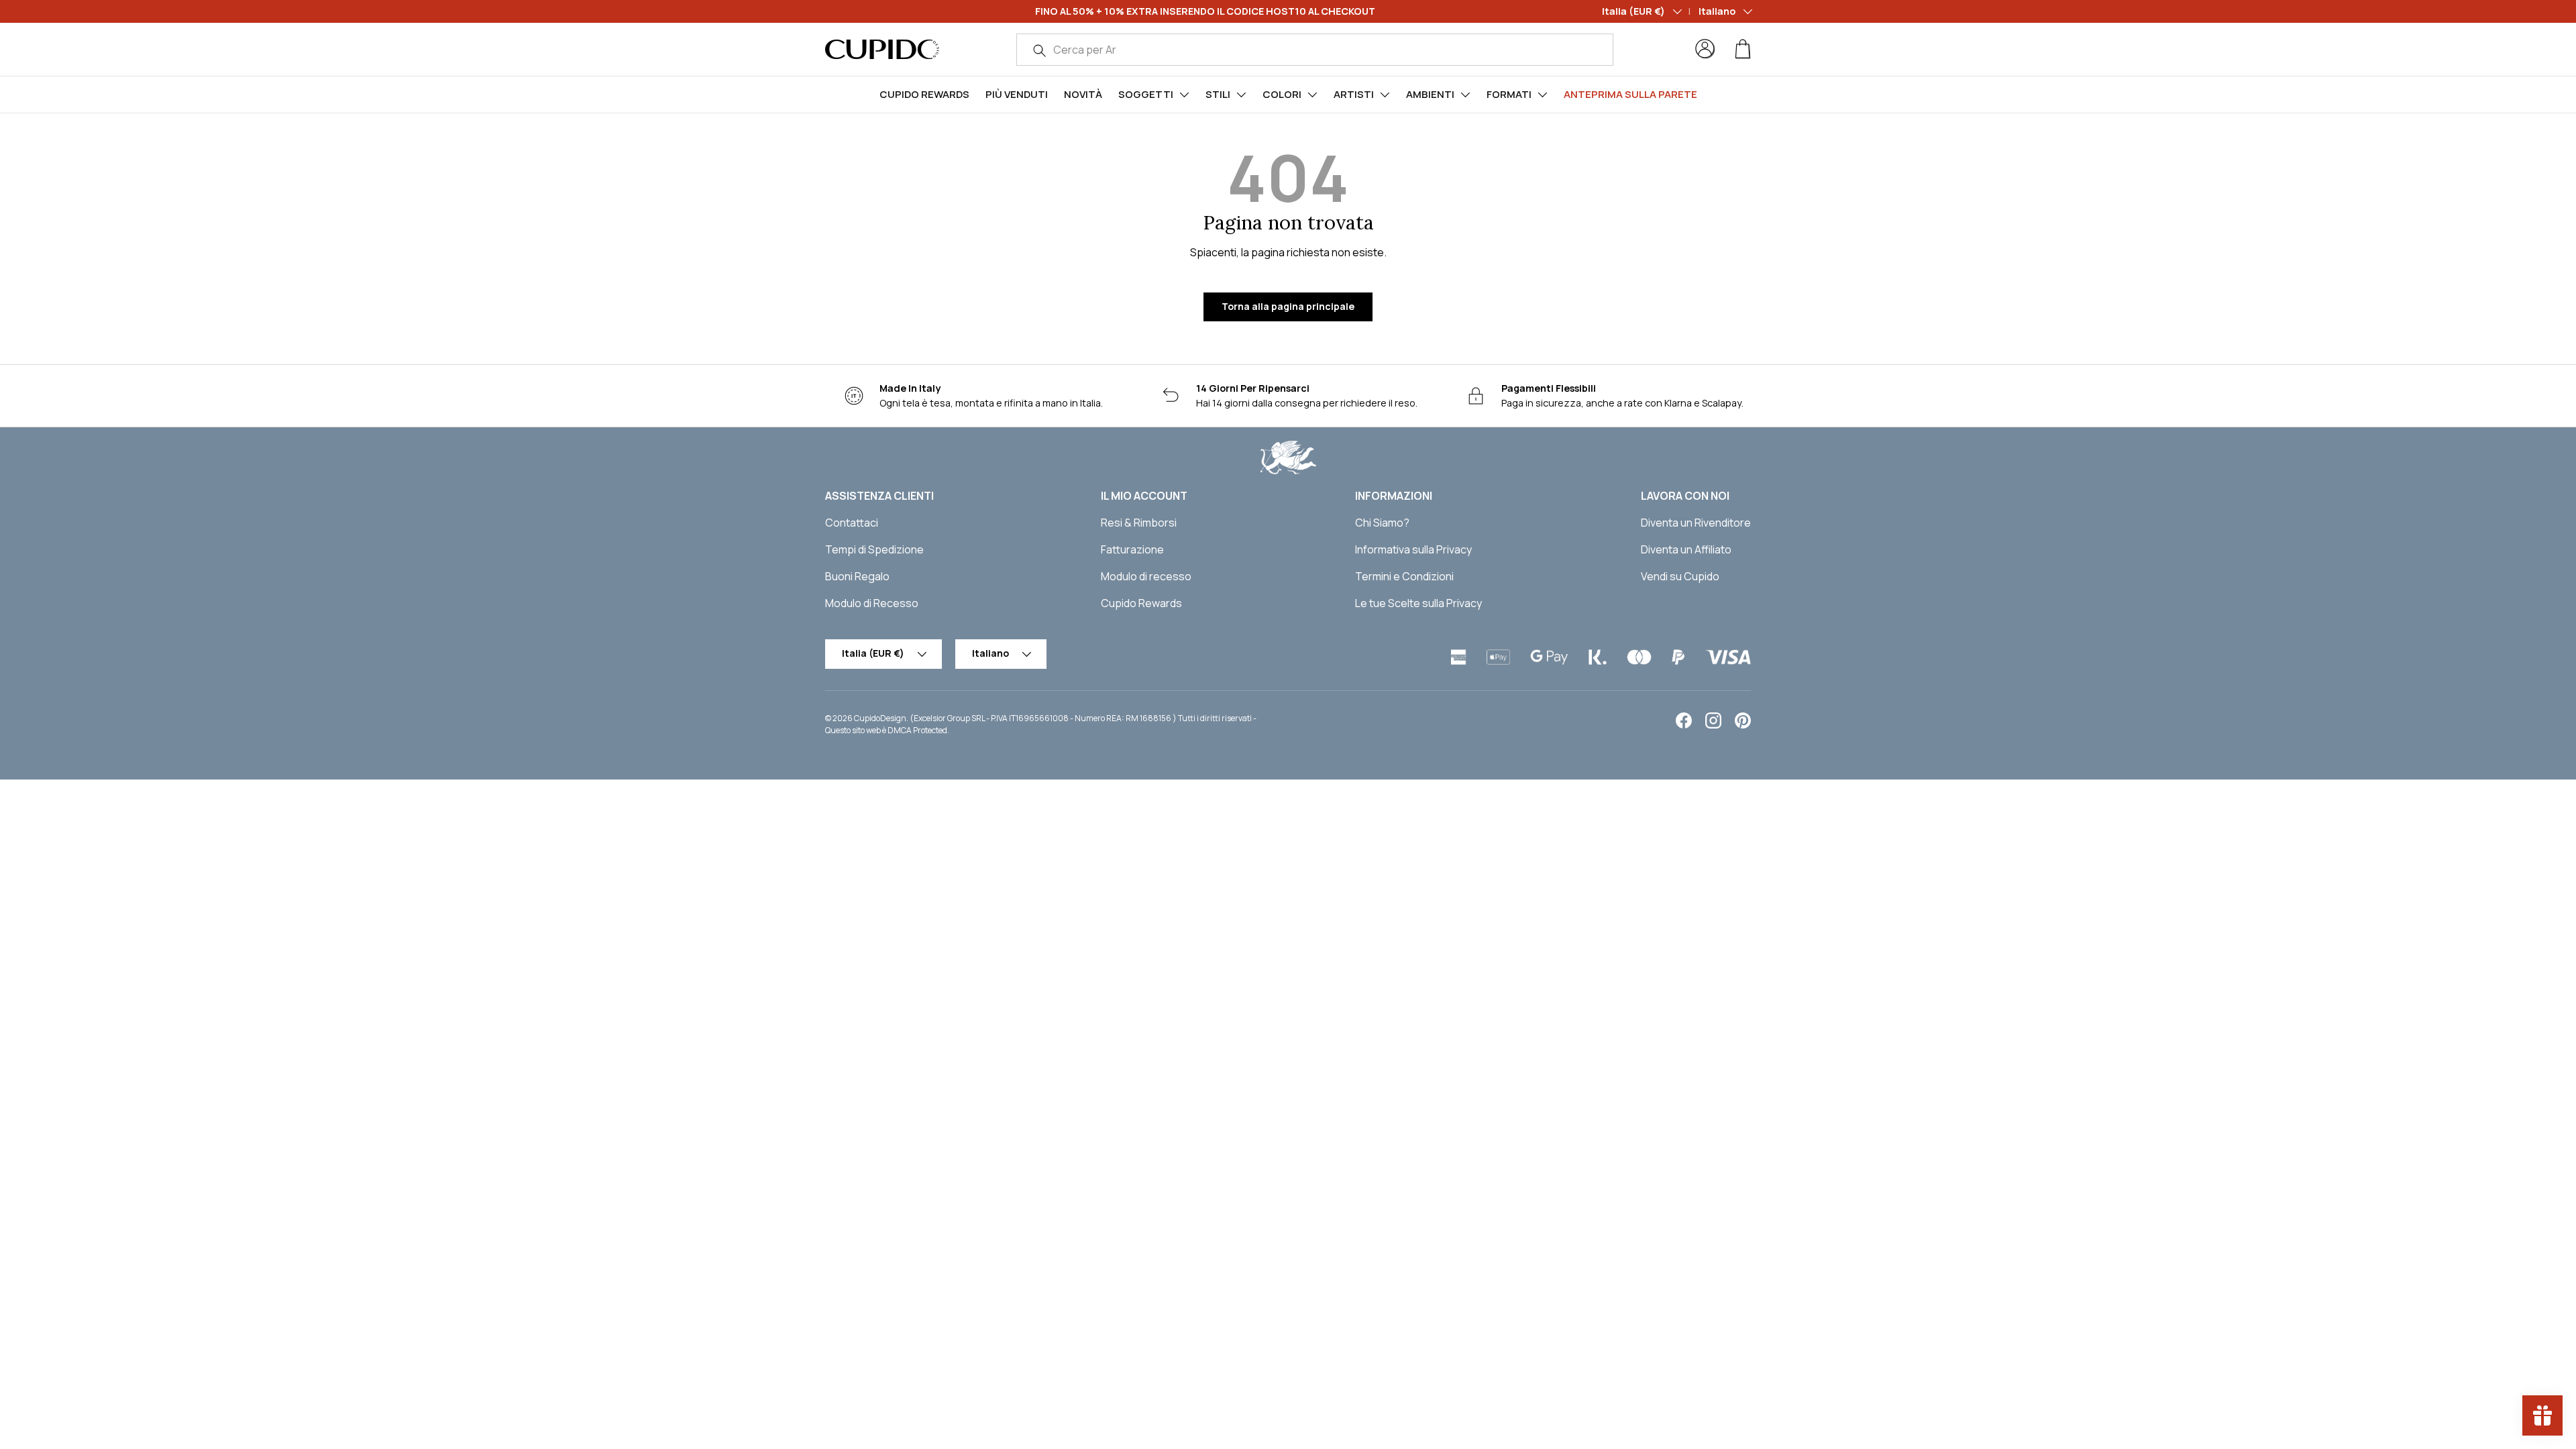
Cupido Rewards (924, 94)
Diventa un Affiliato (1686, 549)
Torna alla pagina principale (1288, 306)
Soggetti (1146, 94)
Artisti (1354, 94)
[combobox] (1315, 50)
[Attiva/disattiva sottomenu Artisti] (1385, 95)
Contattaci (852, 523)
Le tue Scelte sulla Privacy (1418, 603)
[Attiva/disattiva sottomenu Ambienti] (1465, 95)
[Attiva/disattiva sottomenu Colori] (1312, 95)
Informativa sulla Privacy (1413, 549)
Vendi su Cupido (1680, 576)
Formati (1509, 94)
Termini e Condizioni (1404, 576)
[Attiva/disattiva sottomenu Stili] (1241, 95)
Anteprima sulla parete (1630, 94)
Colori (1282, 94)
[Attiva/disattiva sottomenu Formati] (1542, 95)
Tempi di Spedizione (874, 549)
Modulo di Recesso (872, 603)
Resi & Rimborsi (1139, 523)
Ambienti (1430, 94)
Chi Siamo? (1382, 523)
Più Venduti (1017, 94)
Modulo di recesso (1146, 576)
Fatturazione (1132, 549)
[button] (1743, 49)
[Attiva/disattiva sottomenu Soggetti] (1184, 95)
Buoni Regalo (857, 576)
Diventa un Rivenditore (1696, 523)
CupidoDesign (880, 718)
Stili (1218, 94)
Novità (1083, 94)
